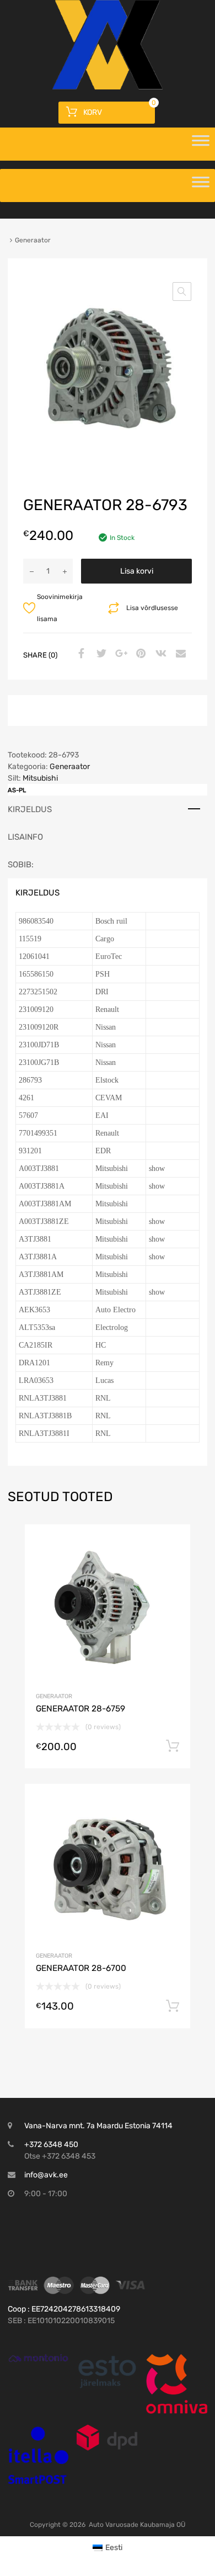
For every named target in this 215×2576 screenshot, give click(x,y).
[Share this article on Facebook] (80, 654)
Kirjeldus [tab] (30, 809)
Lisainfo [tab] (25, 837)
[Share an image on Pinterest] (139, 654)
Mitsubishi (40, 778)
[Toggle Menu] (201, 144)
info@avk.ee (46, 2175)
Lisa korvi (137, 571)
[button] (182, 291)
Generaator (70, 767)
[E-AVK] (108, 87)
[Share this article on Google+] (120, 654)
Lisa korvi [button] (173, 1746)
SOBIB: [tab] (21, 865)
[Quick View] (38, 2358)
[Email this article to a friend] (179, 654)
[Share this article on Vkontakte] (159, 654)
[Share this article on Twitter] (100, 654)
